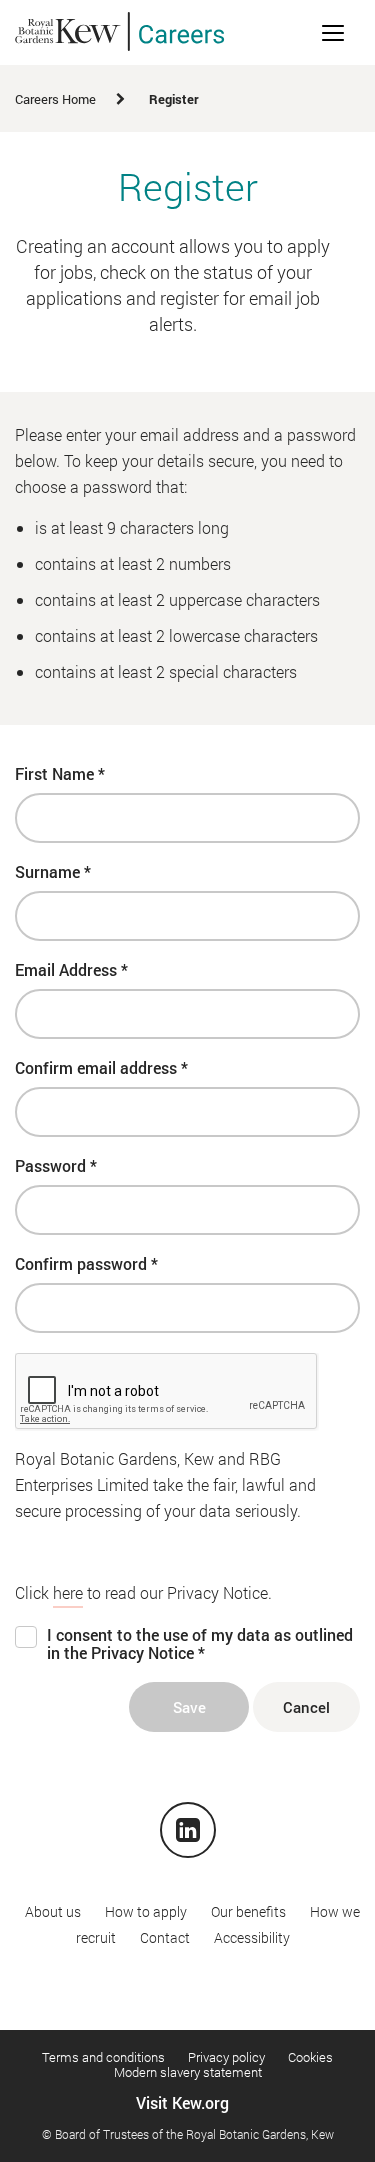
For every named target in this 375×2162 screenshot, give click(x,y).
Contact (165, 1937)
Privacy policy (226, 2057)
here (68, 1592)
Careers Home (55, 99)
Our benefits (248, 1911)
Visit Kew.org (182, 2102)
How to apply (146, 1911)
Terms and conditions (103, 2057)
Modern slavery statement (188, 2072)
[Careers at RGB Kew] (120, 32)
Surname (53, 872)
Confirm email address (101, 1068)
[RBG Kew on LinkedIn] (188, 1833)
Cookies (310, 2057)
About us (53, 1911)
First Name (60, 774)
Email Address (71, 970)
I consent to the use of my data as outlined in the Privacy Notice (200, 1644)
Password (56, 1166)
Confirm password (86, 1264)
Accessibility (252, 1937)
